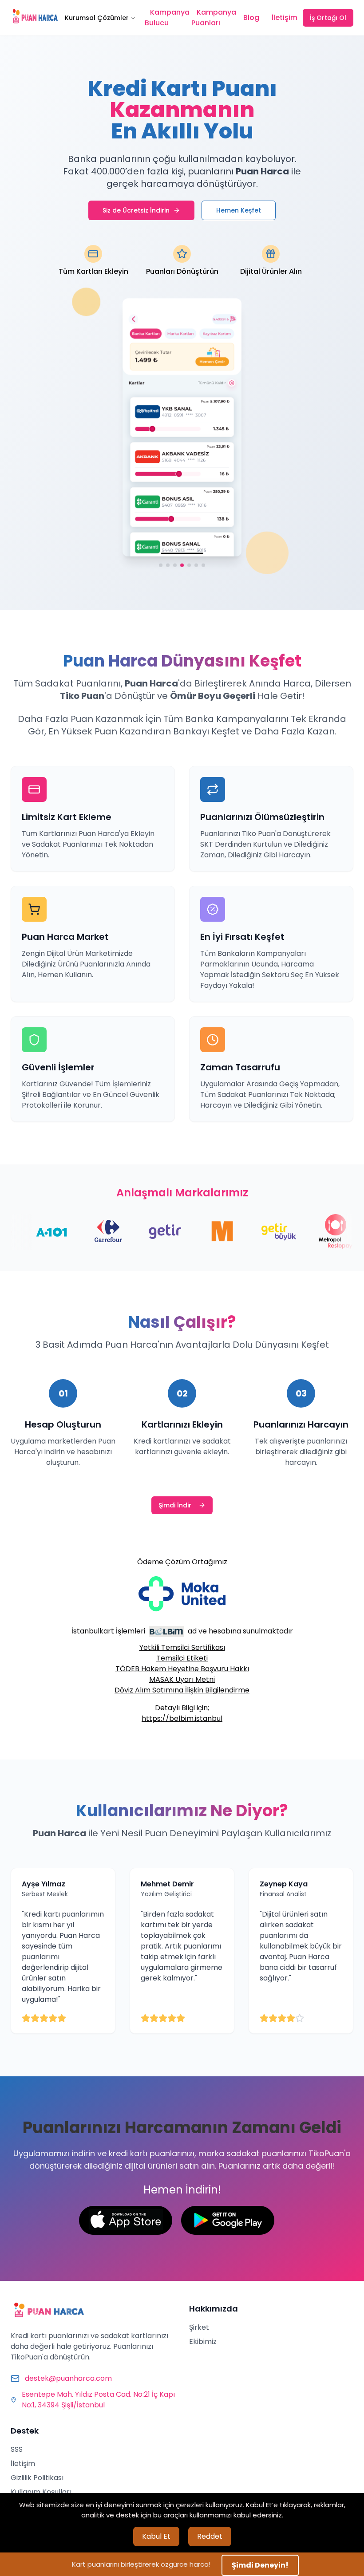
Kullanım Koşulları (41, 2492)
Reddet (210, 2536)
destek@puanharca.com (68, 2378)
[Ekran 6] (196, 563)
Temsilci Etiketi (182, 1658)
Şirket (199, 2327)
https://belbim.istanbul (182, 1718)
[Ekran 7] (203, 563)
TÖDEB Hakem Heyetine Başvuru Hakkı (182, 1669)
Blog (251, 18)
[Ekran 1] (161, 563)
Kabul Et (156, 2536)
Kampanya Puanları (214, 18)
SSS (17, 2449)
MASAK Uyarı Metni (182, 1679)
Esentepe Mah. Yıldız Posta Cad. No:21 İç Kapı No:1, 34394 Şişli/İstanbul (98, 2400)
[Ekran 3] (175, 563)
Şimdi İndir (175, 1505)
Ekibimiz (203, 2341)
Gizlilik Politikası (37, 2478)
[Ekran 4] (182, 563)
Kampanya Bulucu (167, 18)
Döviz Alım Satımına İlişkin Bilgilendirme (182, 1690)
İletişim (285, 18)
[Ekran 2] (168, 563)
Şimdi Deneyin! (260, 2565)
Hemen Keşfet (239, 210)
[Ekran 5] (189, 563)
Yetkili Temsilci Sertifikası (182, 1647)
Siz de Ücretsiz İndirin (136, 210)
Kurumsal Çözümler (97, 18)
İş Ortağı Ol (328, 18)
